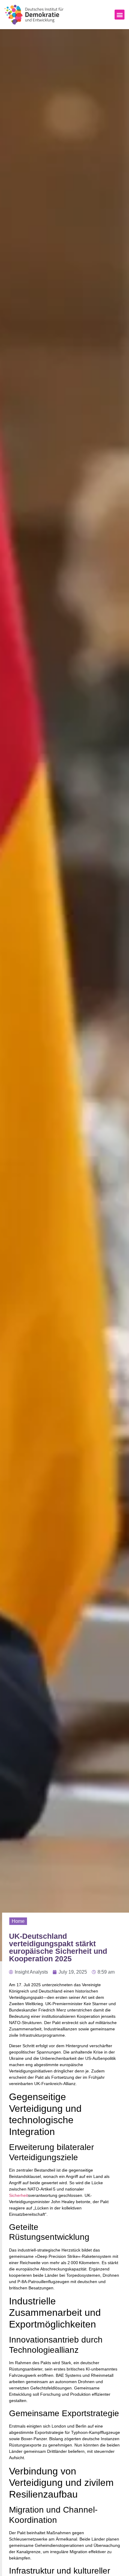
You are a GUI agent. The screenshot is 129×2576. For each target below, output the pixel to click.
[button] (120, 15)
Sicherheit (18, 2195)
